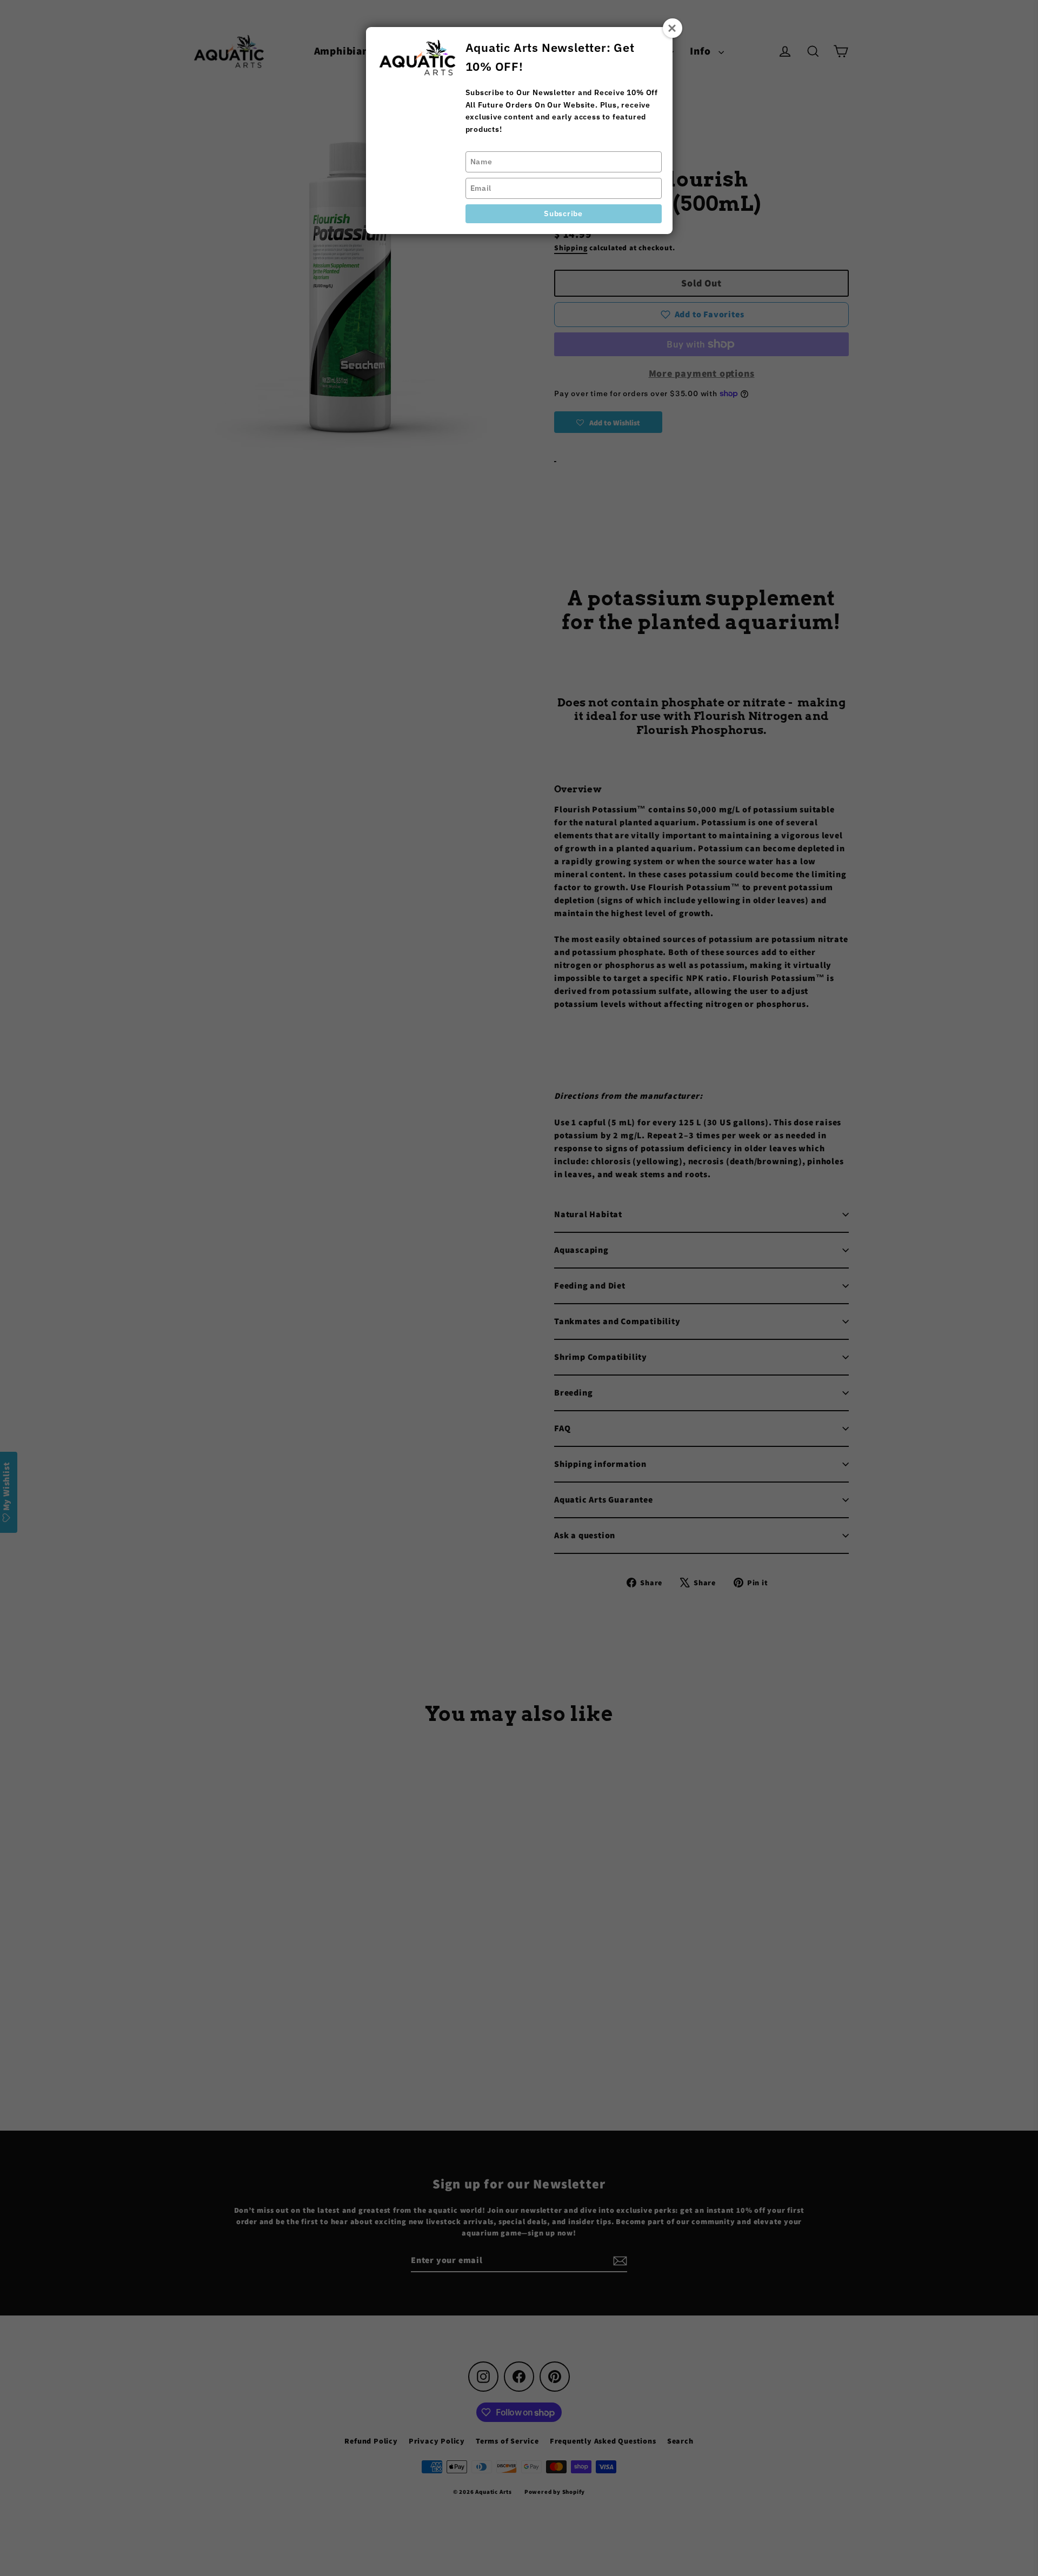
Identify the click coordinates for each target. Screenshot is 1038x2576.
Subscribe (563, 213)
